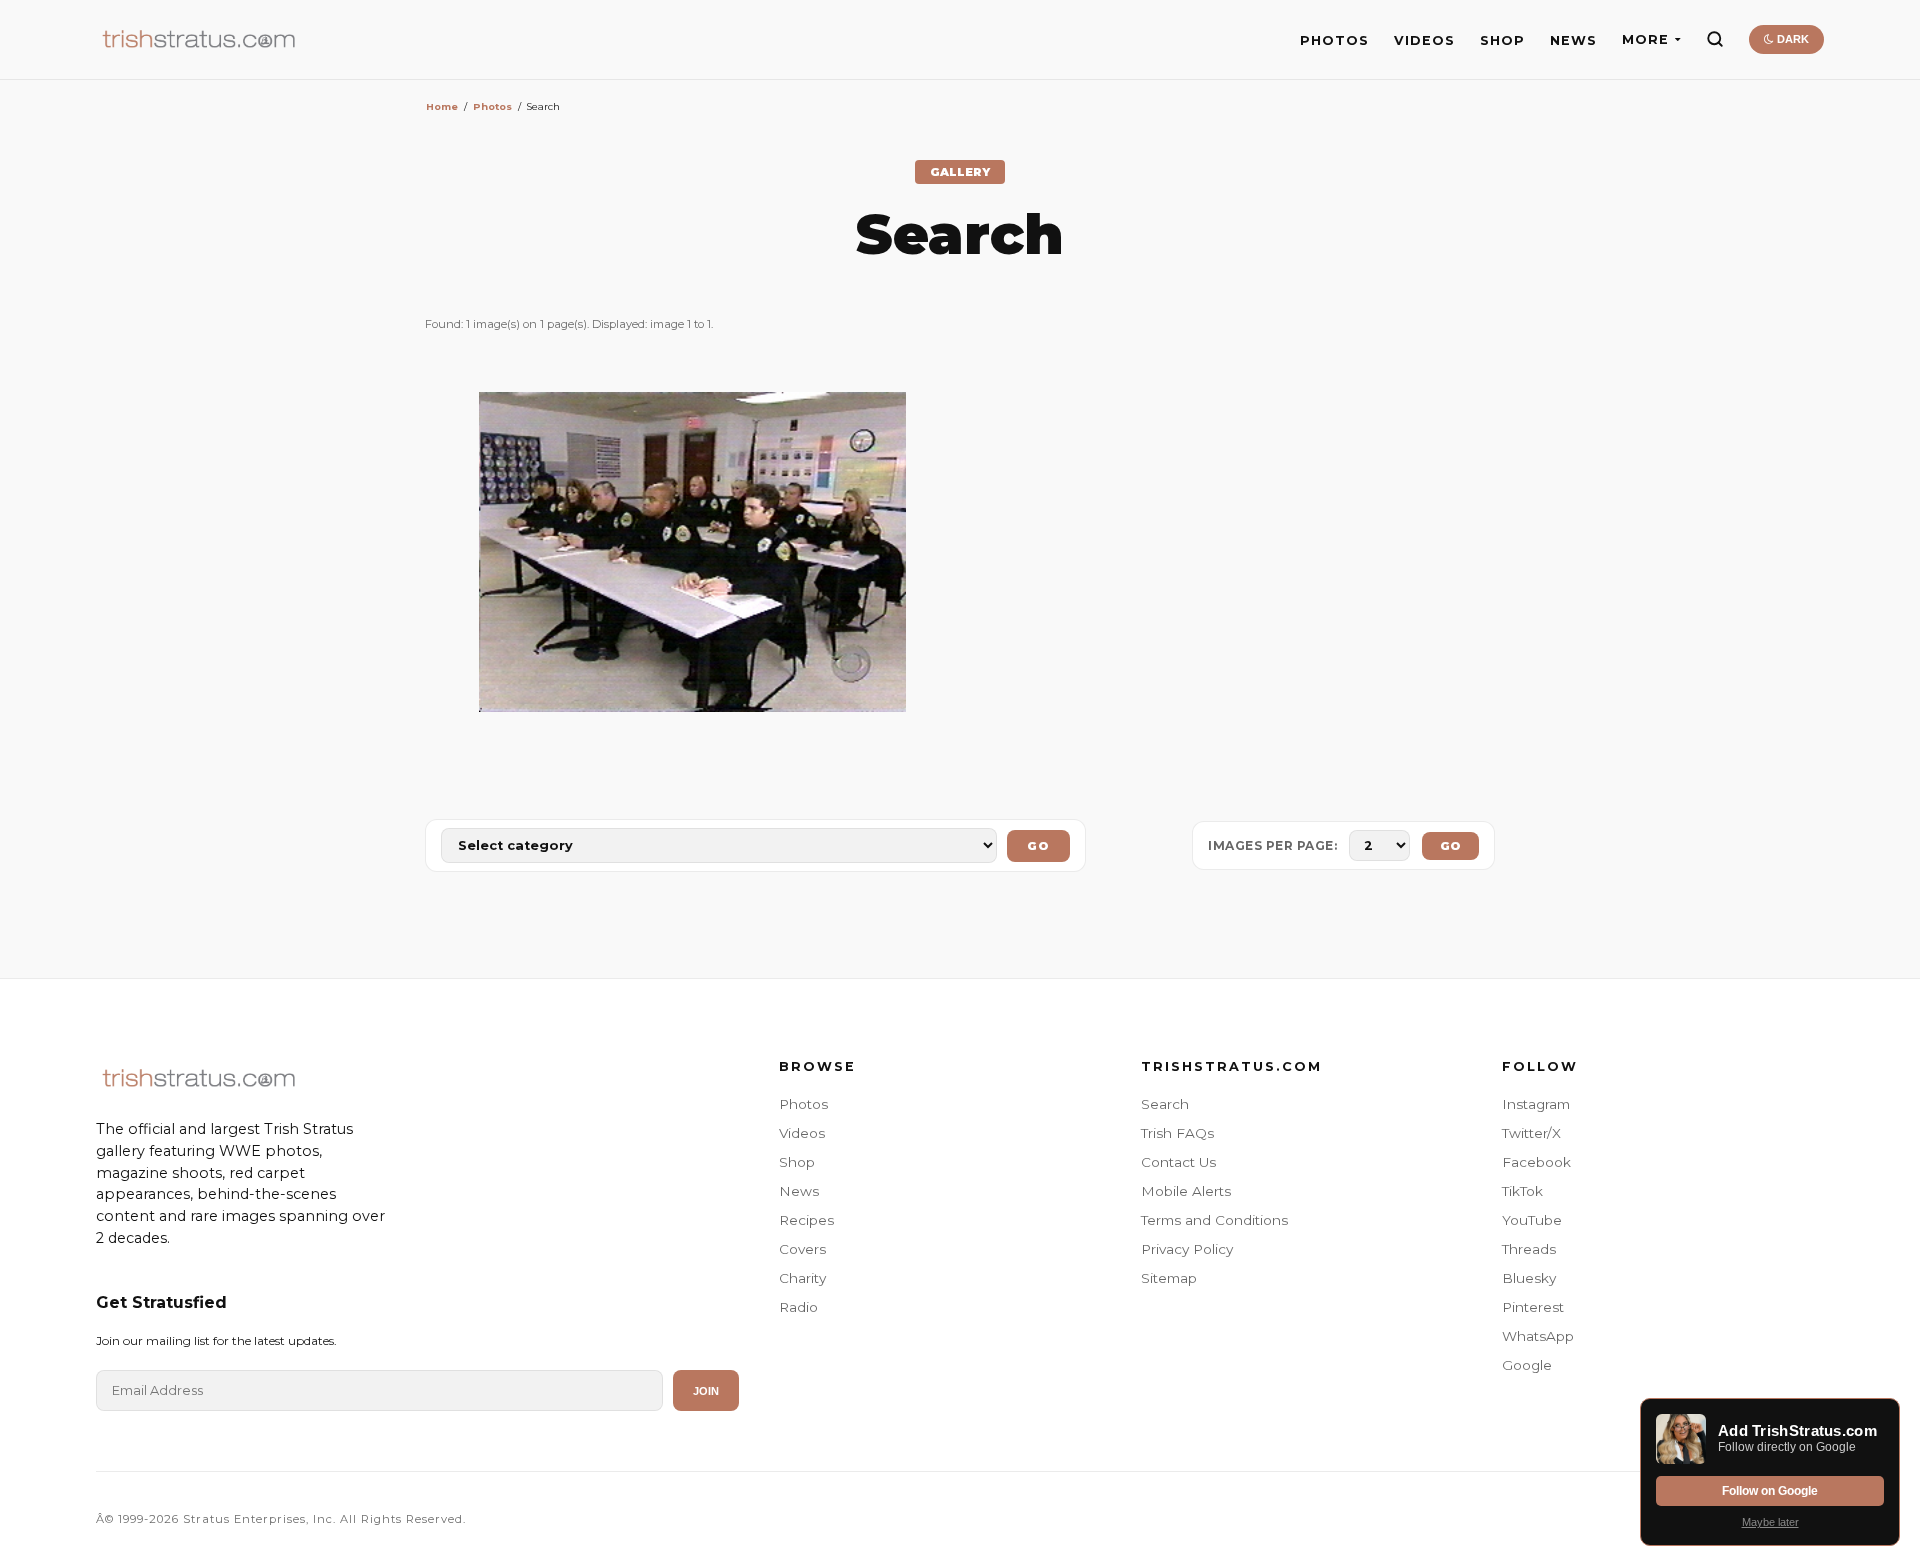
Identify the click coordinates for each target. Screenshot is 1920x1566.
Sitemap (1169, 1278)
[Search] (1715, 39)
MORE (1645, 39)
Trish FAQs (1177, 1133)
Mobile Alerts (1186, 1191)
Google (1527, 1365)
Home (442, 106)
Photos (492, 106)
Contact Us (1178, 1162)
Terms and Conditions (1214, 1220)
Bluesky (1529, 1278)
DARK (1791, 39)
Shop (797, 1162)
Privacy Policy (1187, 1249)
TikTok (1522, 1191)
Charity (802, 1278)
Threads (1529, 1249)
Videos (802, 1133)
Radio (798, 1307)
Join (706, 1391)
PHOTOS (1334, 40)
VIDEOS (1424, 40)
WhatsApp (1538, 1336)
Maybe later (1770, 1522)
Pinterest (1533, 1307)
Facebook (1536, 1162)
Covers (802, 1249)
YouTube (1532, 1220)
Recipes (806, 1220)
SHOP (1502, 40)
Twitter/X (1531, 1133)
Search (1165, 1104)
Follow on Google (1770, 1491)
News (799, 1191)
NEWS (1573, 40)
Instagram (1536, 1104)
